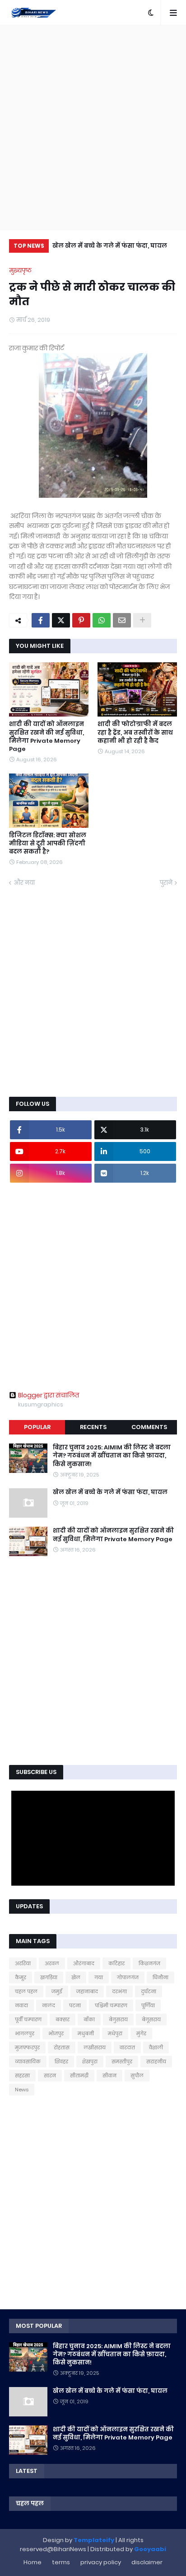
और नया (24, 883)
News (22, 2090)
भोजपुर (56, 2033)
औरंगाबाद (84, 1963)
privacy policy (101, 2562)
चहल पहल (26, 1991)
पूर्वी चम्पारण (28, 2019)
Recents (93, 1427)
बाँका (89, 2019)
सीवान (109, 2076)
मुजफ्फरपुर (27, 2048)
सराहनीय (156, 2062)
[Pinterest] (81, 620)
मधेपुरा (115, 2033)
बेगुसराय (118, 2019)
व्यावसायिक (28, 2062)
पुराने (166, 883)
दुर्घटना (149, 1991)
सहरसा (22, 2076)
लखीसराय (95, 2048)
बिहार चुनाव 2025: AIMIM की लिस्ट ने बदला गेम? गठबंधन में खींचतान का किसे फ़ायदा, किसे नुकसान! (112, 1456)
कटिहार (116, 1963)
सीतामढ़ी (79, 2076)
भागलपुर (25, 2033)
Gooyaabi (150, 2549)
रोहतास (62, 2048)
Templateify (94, 2540)
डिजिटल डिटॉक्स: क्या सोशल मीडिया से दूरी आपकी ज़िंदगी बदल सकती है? (48, 844)
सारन (50, 2076)
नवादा (21, 2005)
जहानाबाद (87, 1991)
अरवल (52, 1963)
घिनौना (160, 1977)
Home (33, 2562)
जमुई (57, 1991)
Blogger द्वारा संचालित (49, 1395)
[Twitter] (61, 620)
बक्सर (63, 2019)
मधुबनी (86, 2033)
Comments (149, 1427)
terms (61, 2562)
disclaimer (147, 2562)
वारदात (127, 2048)
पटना (75, 2005)
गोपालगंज (128, 1977)
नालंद (49, 2005)
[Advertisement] (93, 127)
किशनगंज (149, 1963)
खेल (76, 1977)
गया (99, 1977)
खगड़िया (49, 1977)
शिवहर (61, 2062)
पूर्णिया (148, 2005)
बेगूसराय (151, 2019)
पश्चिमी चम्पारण (111, 2005)
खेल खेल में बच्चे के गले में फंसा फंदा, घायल (110, 246)
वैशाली (156, 2048)
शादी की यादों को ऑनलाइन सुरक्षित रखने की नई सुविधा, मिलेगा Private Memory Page (46, 737)
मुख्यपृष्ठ (20, 271)
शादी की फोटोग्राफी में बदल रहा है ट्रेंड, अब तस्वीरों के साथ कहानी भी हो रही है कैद (135, 732)
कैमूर (21, 1977)
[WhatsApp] (102, 620)
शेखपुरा (90, 2062)
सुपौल (137, 2076)
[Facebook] (41, 620)
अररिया (23, 1963)
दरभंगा (119, 1991)
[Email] (122, 620)
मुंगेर (141, 2033)
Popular (37, 1427)
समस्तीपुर (122, 2062)
